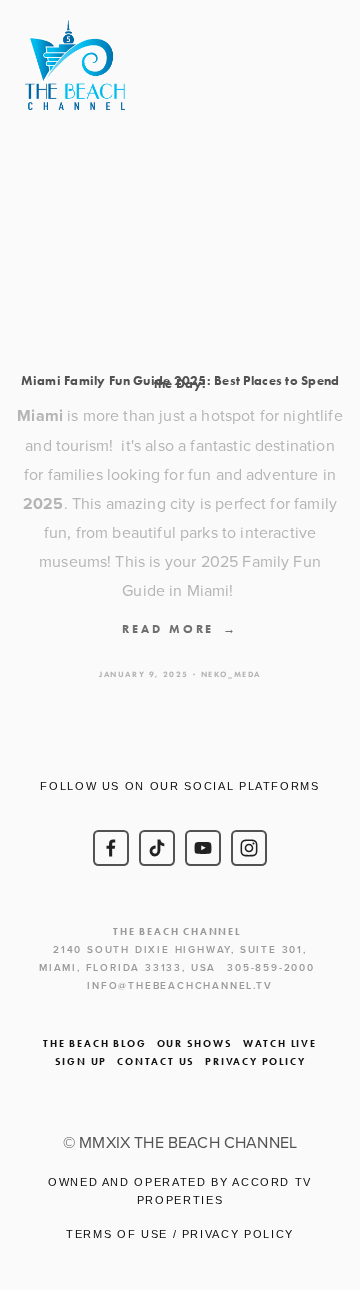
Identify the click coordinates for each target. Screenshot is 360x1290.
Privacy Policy (255, 1061)
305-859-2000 (271, 967)
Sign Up (81, 1061)
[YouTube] (203, 848)
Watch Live (280, 1043)
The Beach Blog (94, 1043)
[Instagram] (249, 848)
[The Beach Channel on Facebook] (111, 848)
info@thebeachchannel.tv (179, 985)
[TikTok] (157, 848)
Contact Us (156, 1061)
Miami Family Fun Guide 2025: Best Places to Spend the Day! (180, 382)
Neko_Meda (231, 674)
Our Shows (195, 1043)
